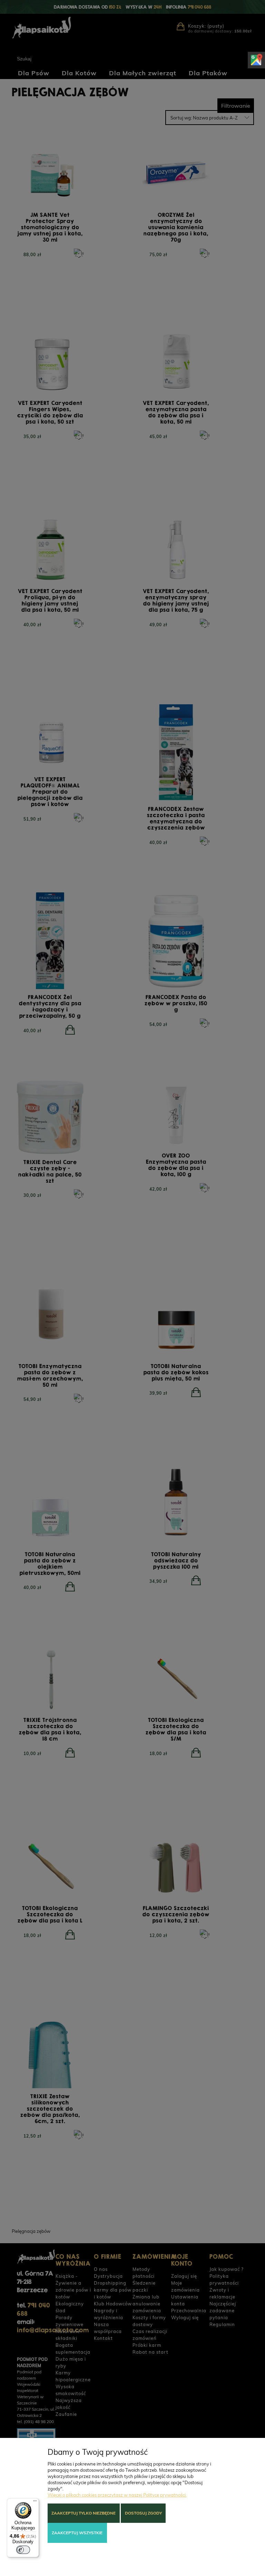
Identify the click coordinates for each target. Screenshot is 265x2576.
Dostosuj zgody (143, 2513)
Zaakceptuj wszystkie (77, 2533)
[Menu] (35, 2502)
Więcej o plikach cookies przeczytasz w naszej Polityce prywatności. (117, 2495)
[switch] (23, 2550)
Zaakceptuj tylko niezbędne (84, 2513)
